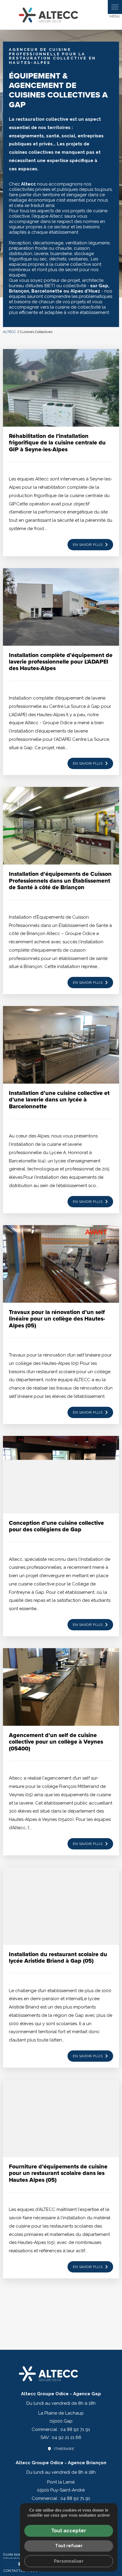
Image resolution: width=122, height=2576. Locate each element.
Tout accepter (69, 2531)
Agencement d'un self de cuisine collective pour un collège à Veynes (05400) (56, 1742)
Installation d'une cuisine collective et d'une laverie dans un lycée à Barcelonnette (59, 1100)
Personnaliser (69, 2561)
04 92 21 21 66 (67, 2437)
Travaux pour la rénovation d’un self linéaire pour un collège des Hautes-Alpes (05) (57, 1319)
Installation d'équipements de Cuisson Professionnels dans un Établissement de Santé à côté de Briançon (60, 880)
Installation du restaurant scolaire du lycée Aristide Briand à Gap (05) (58, 1957)
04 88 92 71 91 (75, 2429)
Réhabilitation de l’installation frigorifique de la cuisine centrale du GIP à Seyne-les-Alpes (57, 443)
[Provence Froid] (61, 15)
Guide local (12, 2554)
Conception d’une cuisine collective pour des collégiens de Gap (56, 1526)
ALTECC (10, 332)
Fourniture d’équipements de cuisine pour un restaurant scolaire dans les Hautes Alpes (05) (58, 2173)
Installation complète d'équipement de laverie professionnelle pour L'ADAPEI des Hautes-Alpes (61, 662)
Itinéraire (64, 2449)
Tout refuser (69, 2546)
